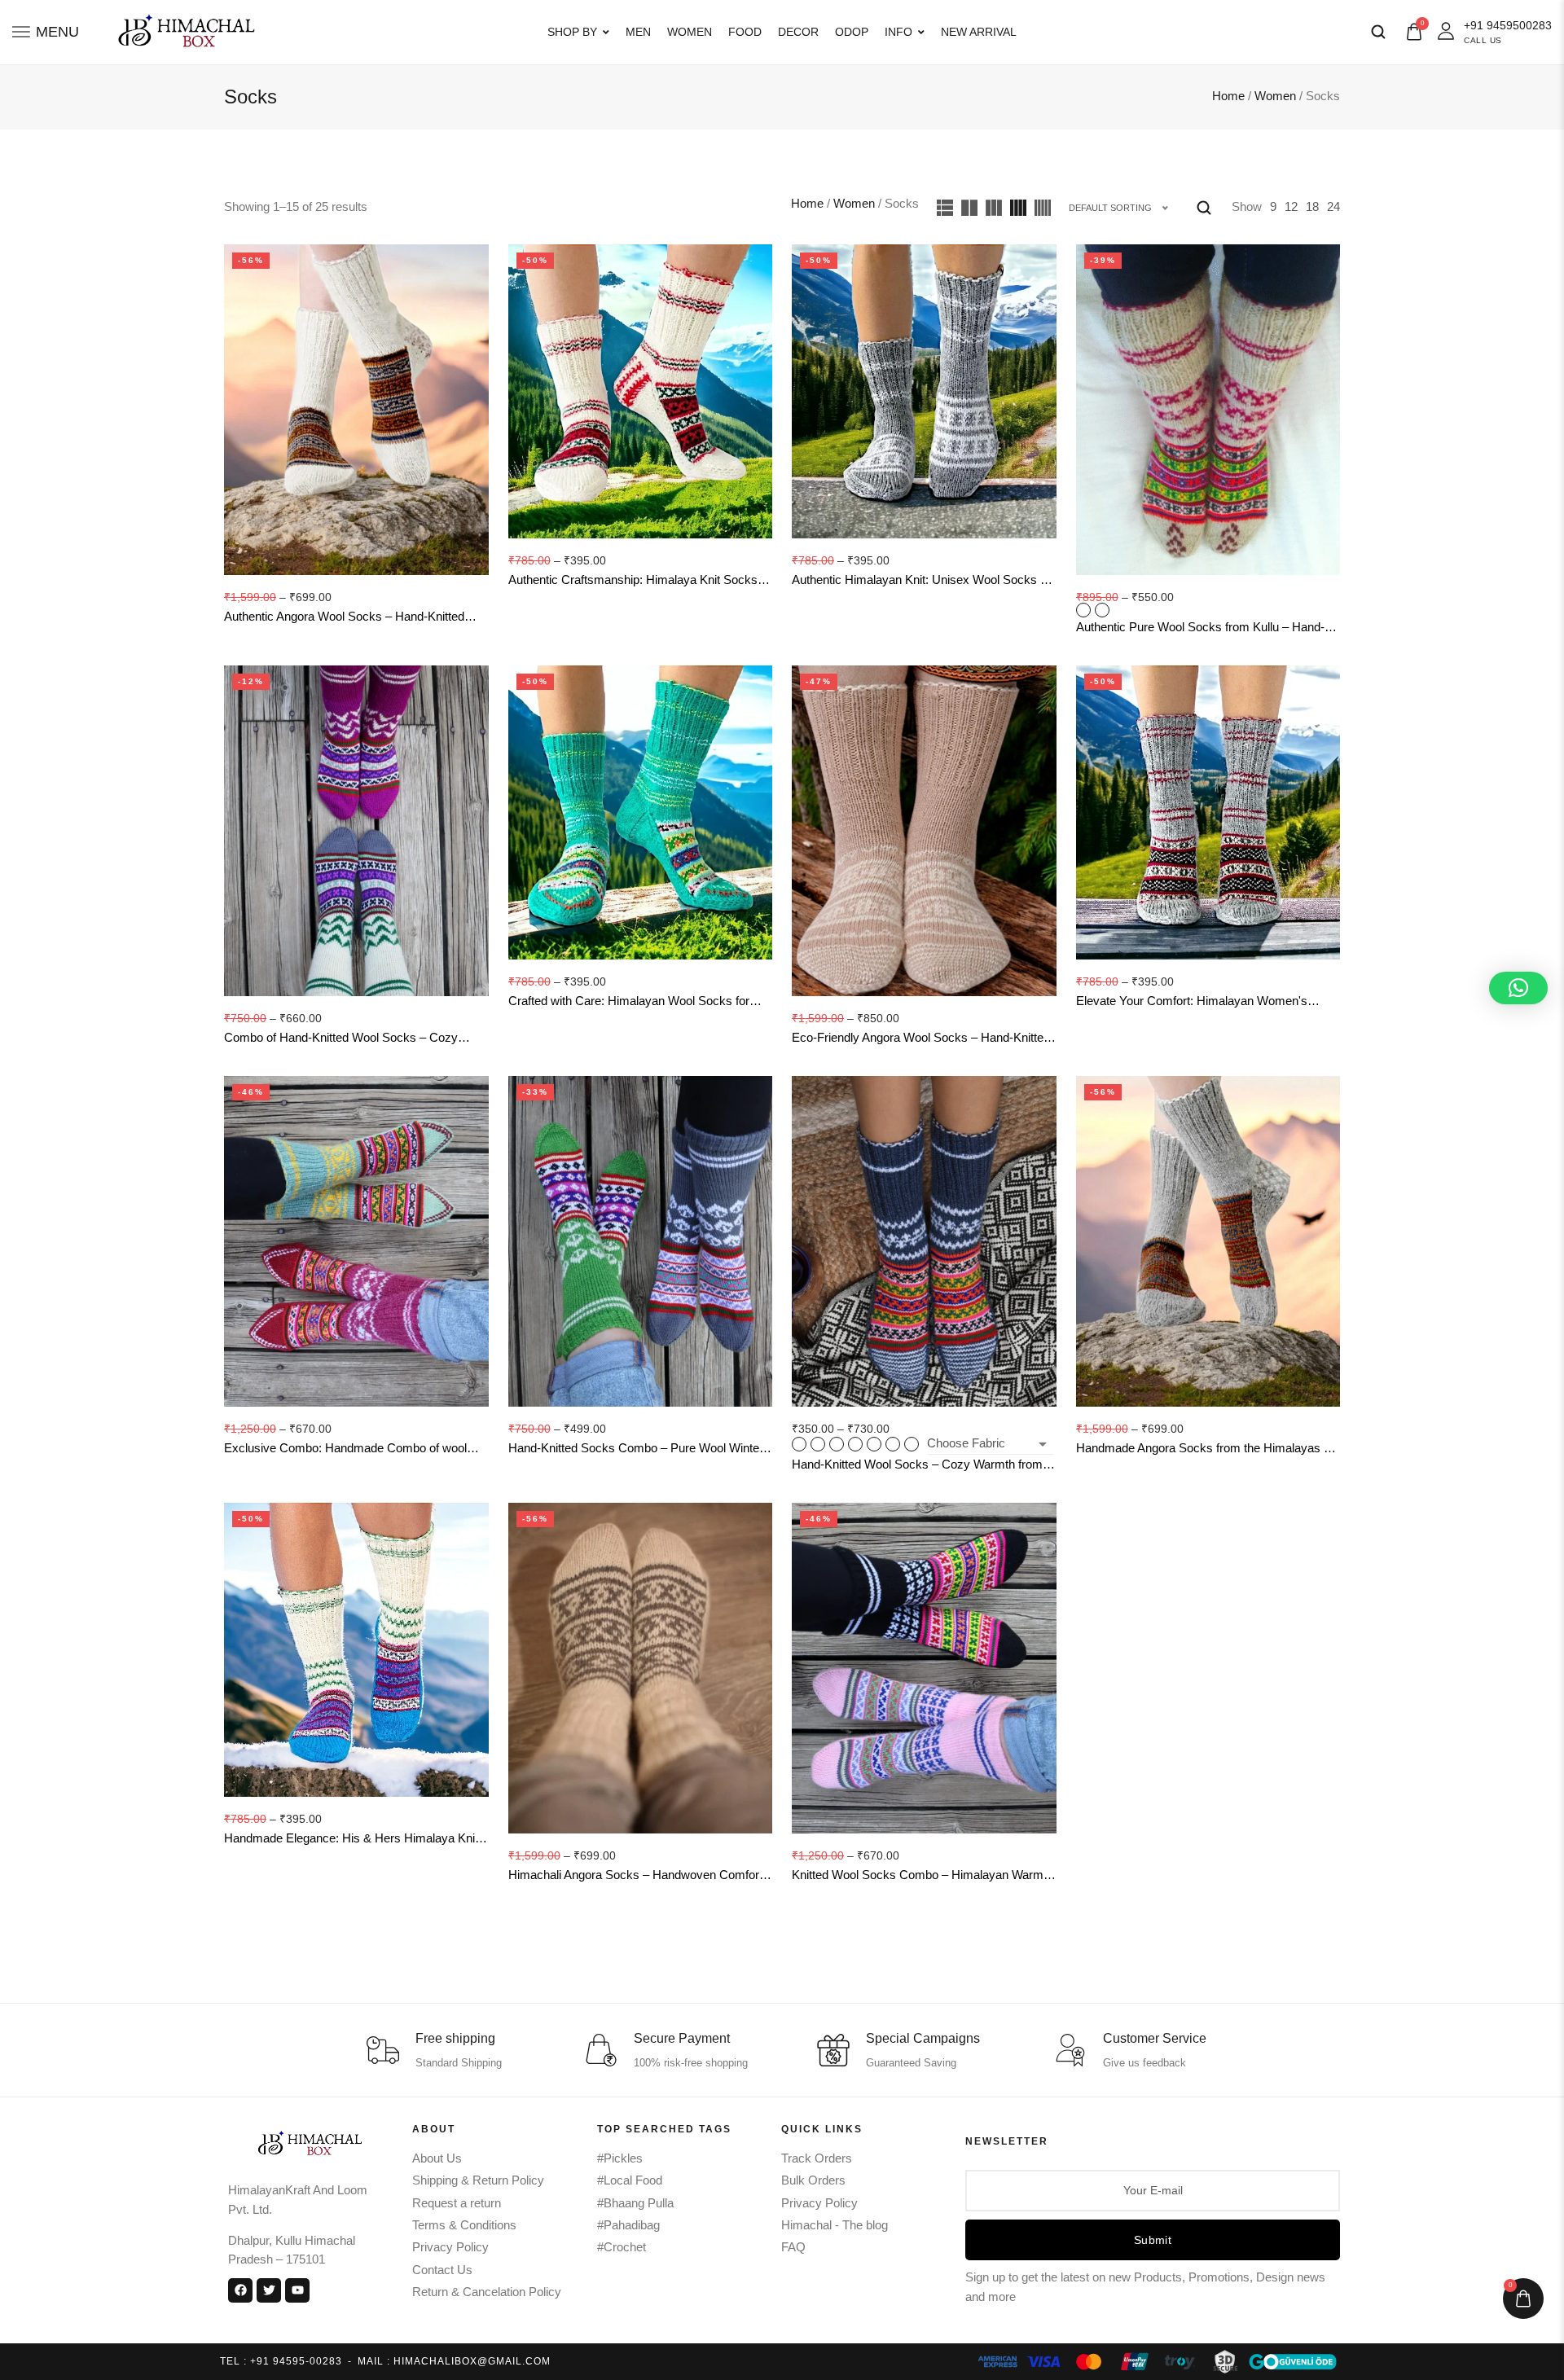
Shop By (572, 32)
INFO (898, 32)
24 (1333, 207)
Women (1275, 96)
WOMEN (690, 32)
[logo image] (181, 31)
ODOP (852, 32)
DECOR (798, 32)
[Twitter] (269, 2290)
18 (1312, 207)
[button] (1518, 988)
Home (1228, 96)
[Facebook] (240, 2290)
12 (1291, 207)
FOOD (745, 32)
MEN (638, 32)
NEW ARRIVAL (979, 32)
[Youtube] (297, 2290)
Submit (1153, 2240)
